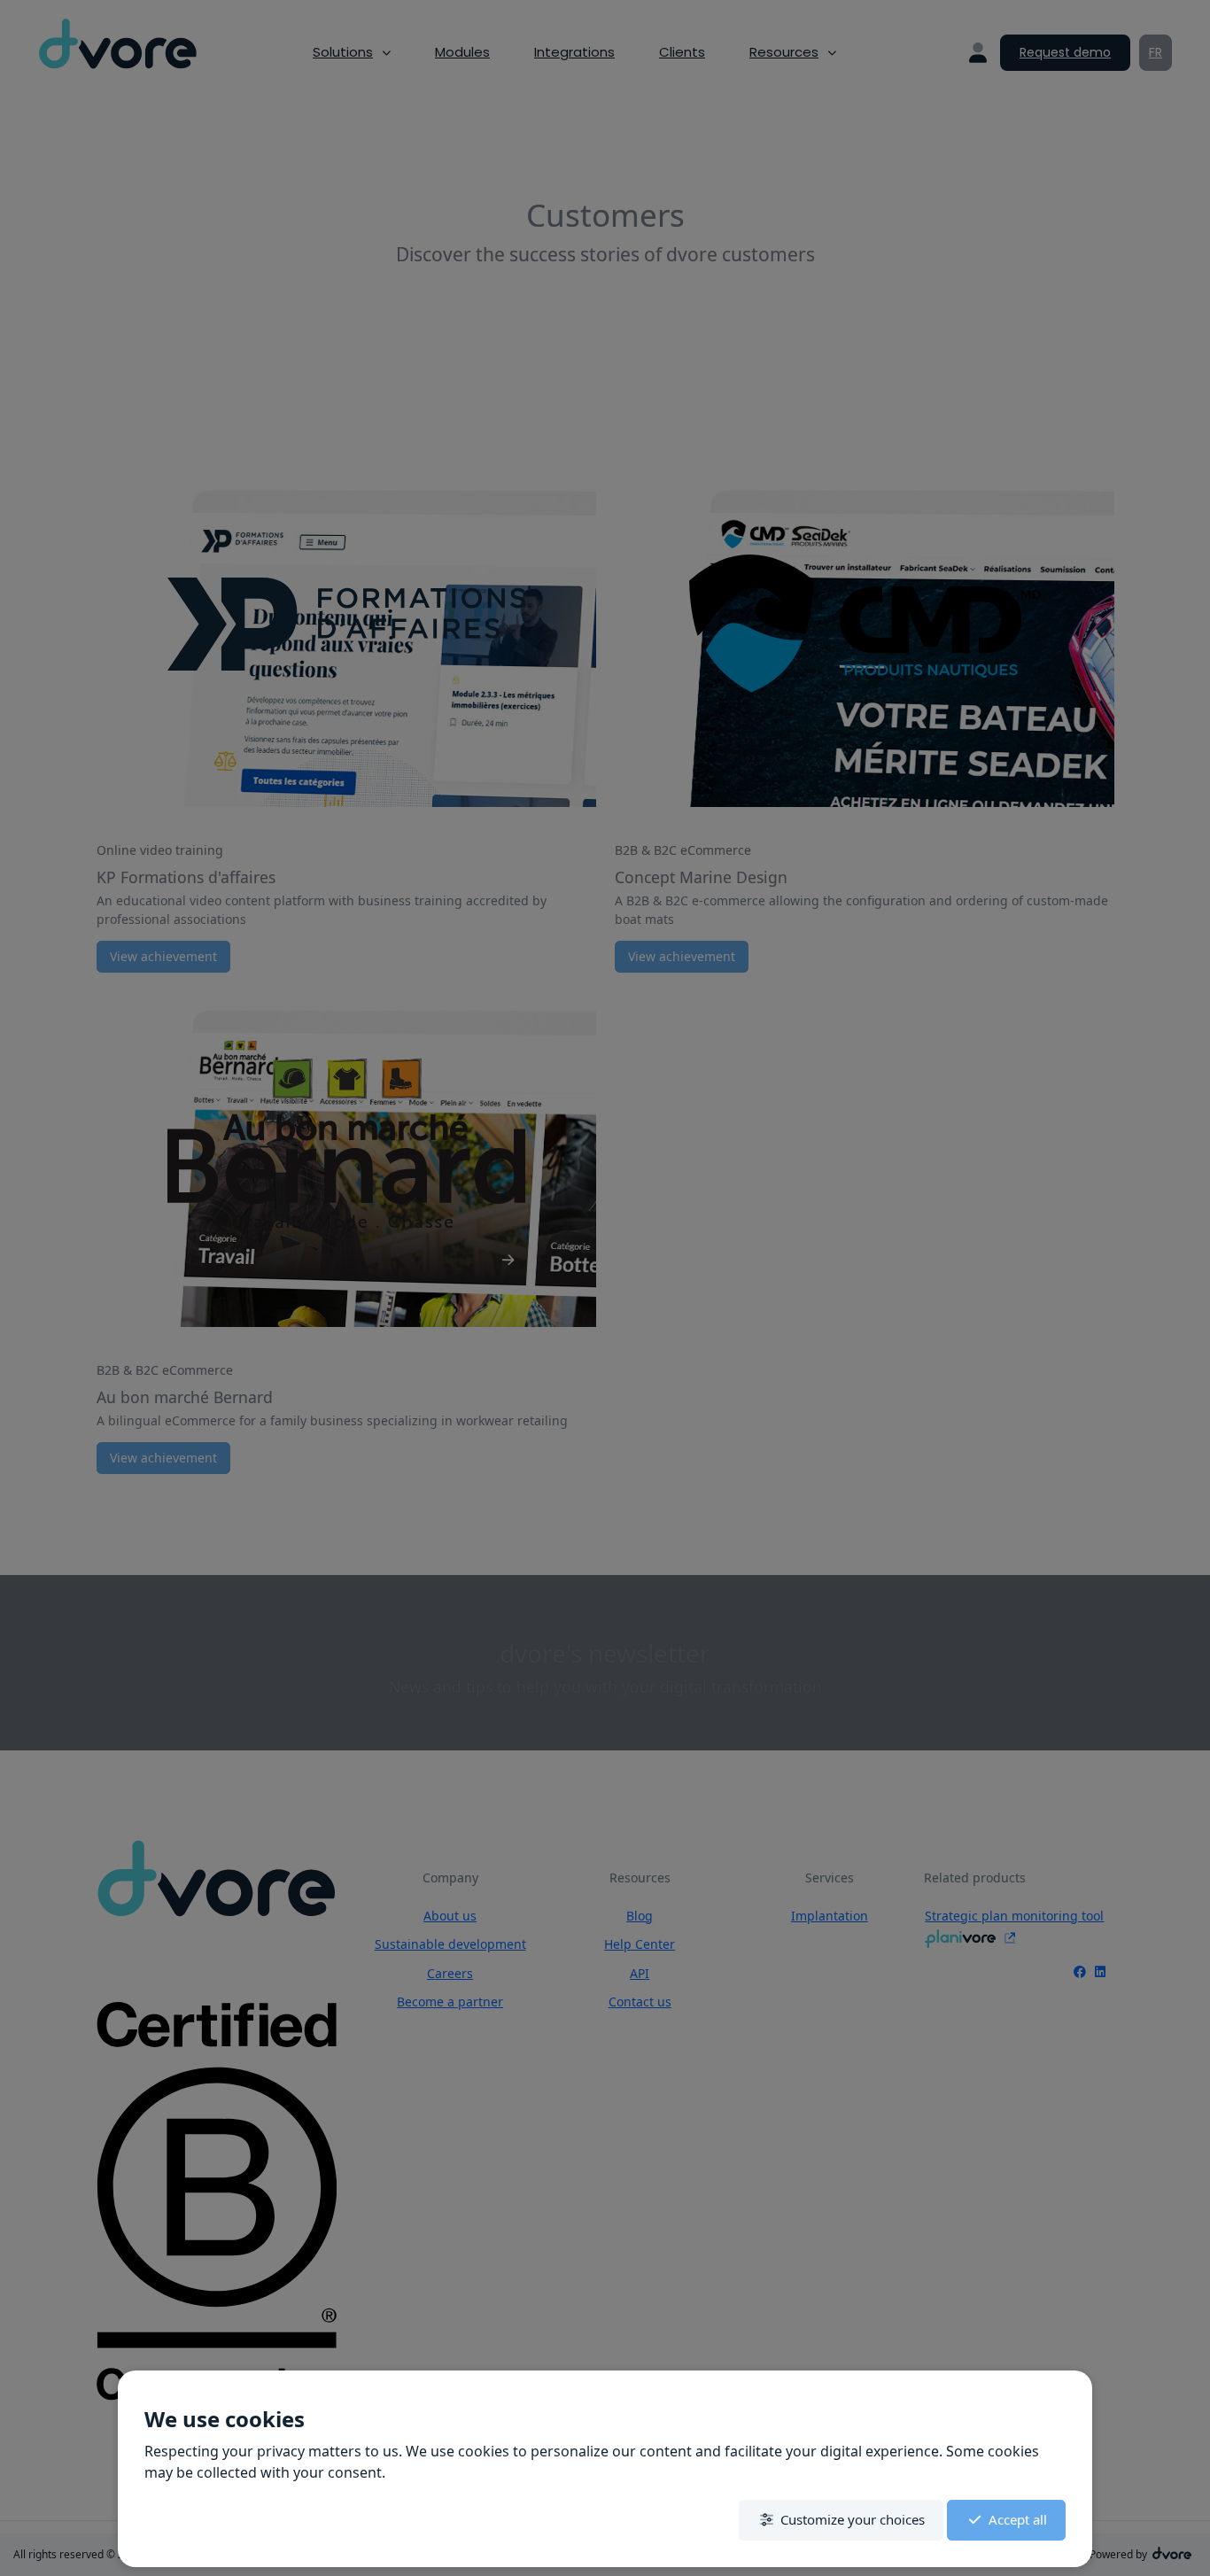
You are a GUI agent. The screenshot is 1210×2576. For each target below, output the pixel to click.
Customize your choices (853, 2519)
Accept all (1018, 2519)
